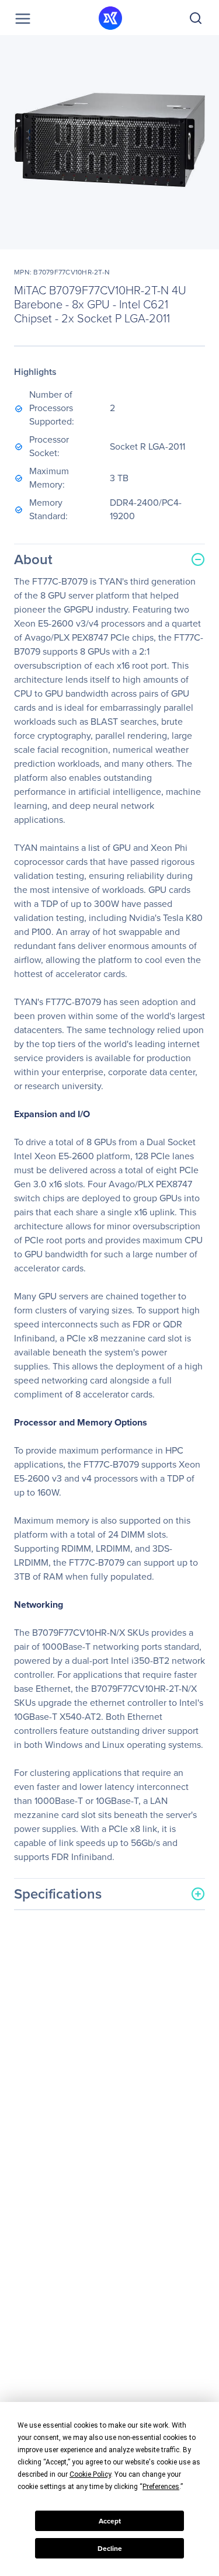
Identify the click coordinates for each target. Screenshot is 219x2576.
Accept (110, 2521)
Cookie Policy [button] (90, 2474)
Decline (110, 2549)
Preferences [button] (161, 2487)
